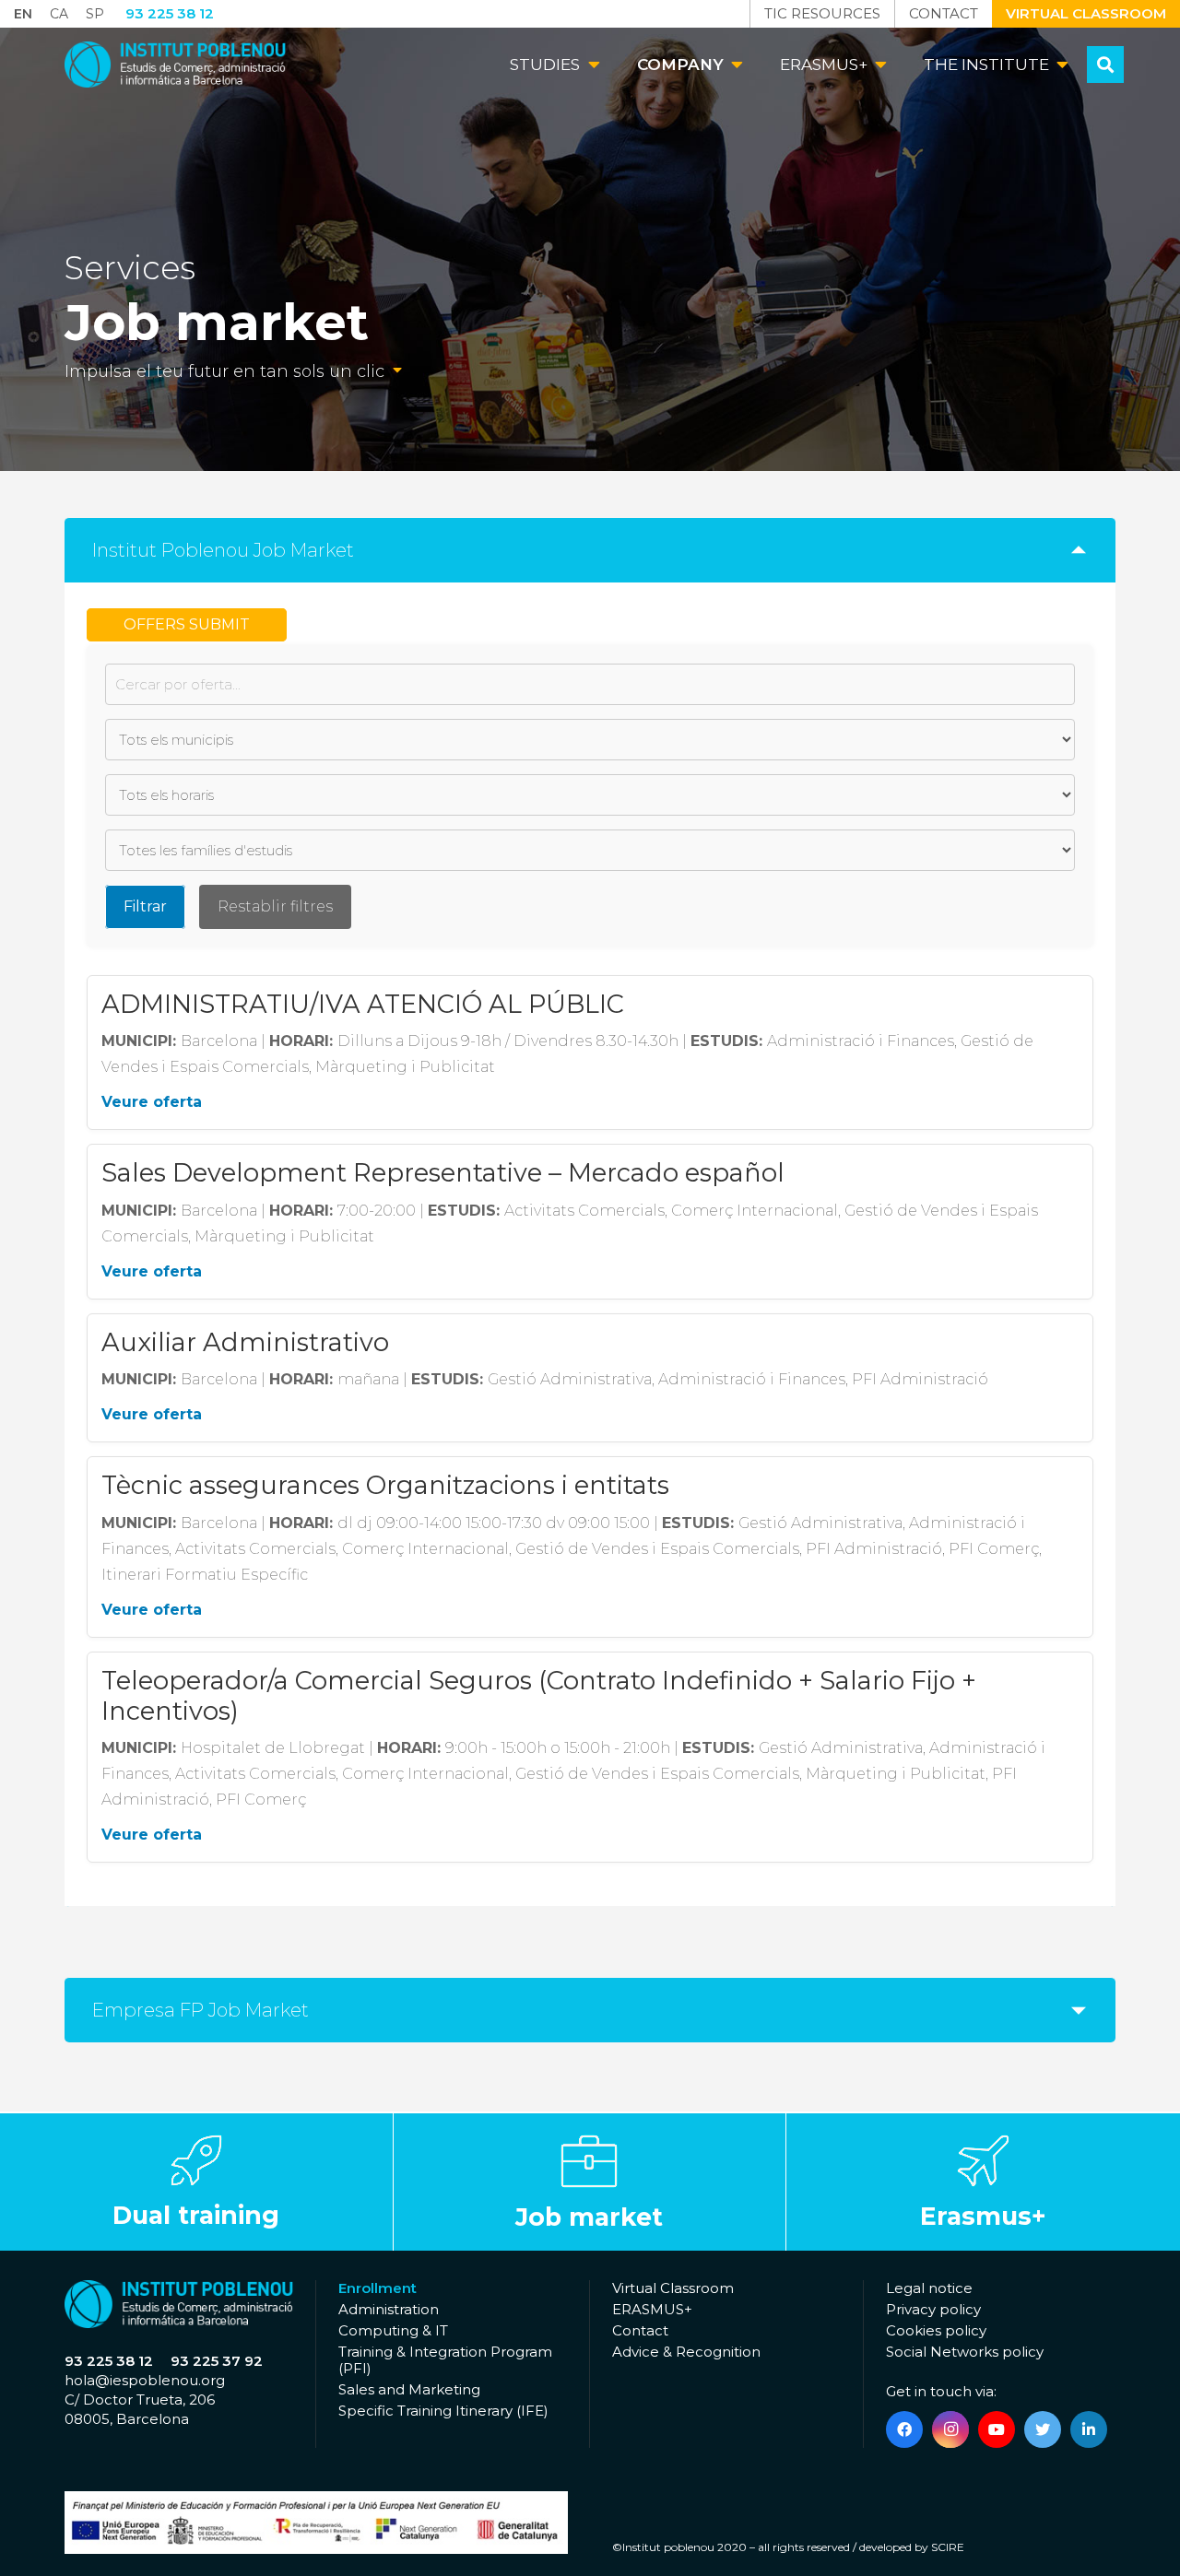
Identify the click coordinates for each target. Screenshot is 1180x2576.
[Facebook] (904, 2429)
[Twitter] (1043, 2429)
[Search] (1105, 65)
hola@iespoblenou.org (145, 2380)
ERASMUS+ (652, 2309)
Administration (389, 2309)
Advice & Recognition (686, 2352)
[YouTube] (997, 2429)
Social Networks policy (965, 2352)
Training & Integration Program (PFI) (445, 2360)
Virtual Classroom (673, 2288)
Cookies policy (936, 2330)
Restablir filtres (275, 906)
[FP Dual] (196, 2182)
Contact (640, 2330)
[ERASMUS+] (983, 2182)
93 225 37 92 (217, 2361)
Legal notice (929, 2288)
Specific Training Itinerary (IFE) (443, 2411)
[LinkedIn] (1089, 2429)
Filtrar (145, 906)
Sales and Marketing (409, 2389)
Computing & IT (393, 2330)
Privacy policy (933, 2309)
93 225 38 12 (109, 2361)
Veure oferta (152, 1102)
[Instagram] (950, 2429)
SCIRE (948, 2547)
